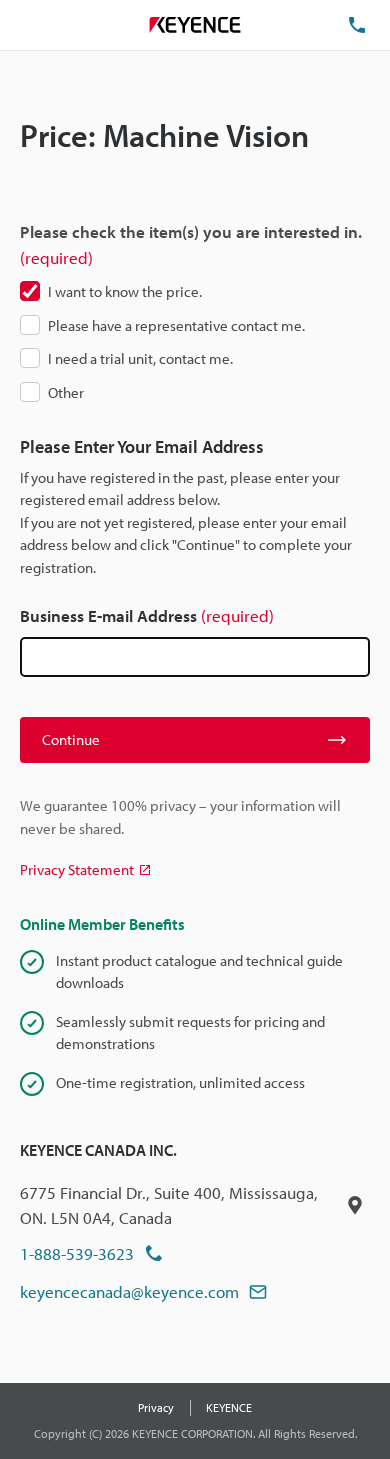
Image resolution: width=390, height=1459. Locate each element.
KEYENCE (229, 1407)
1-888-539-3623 (77, 1253)
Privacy (156, 1407)
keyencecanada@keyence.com (129, 1291)
